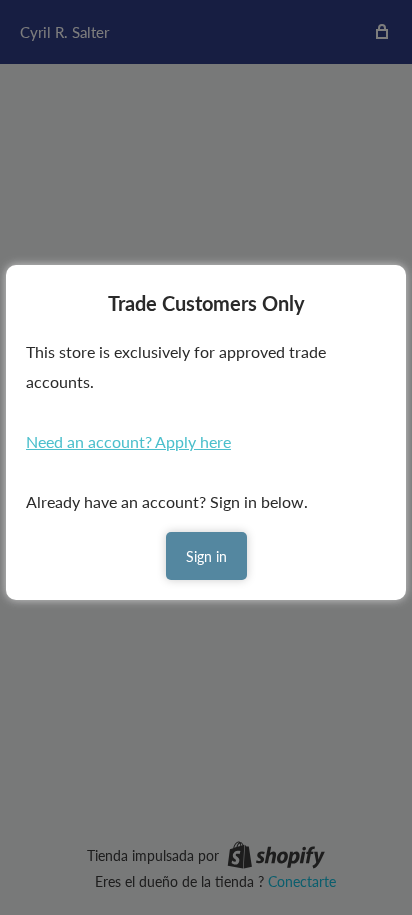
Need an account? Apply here (128, 441)
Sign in (206, 556)
